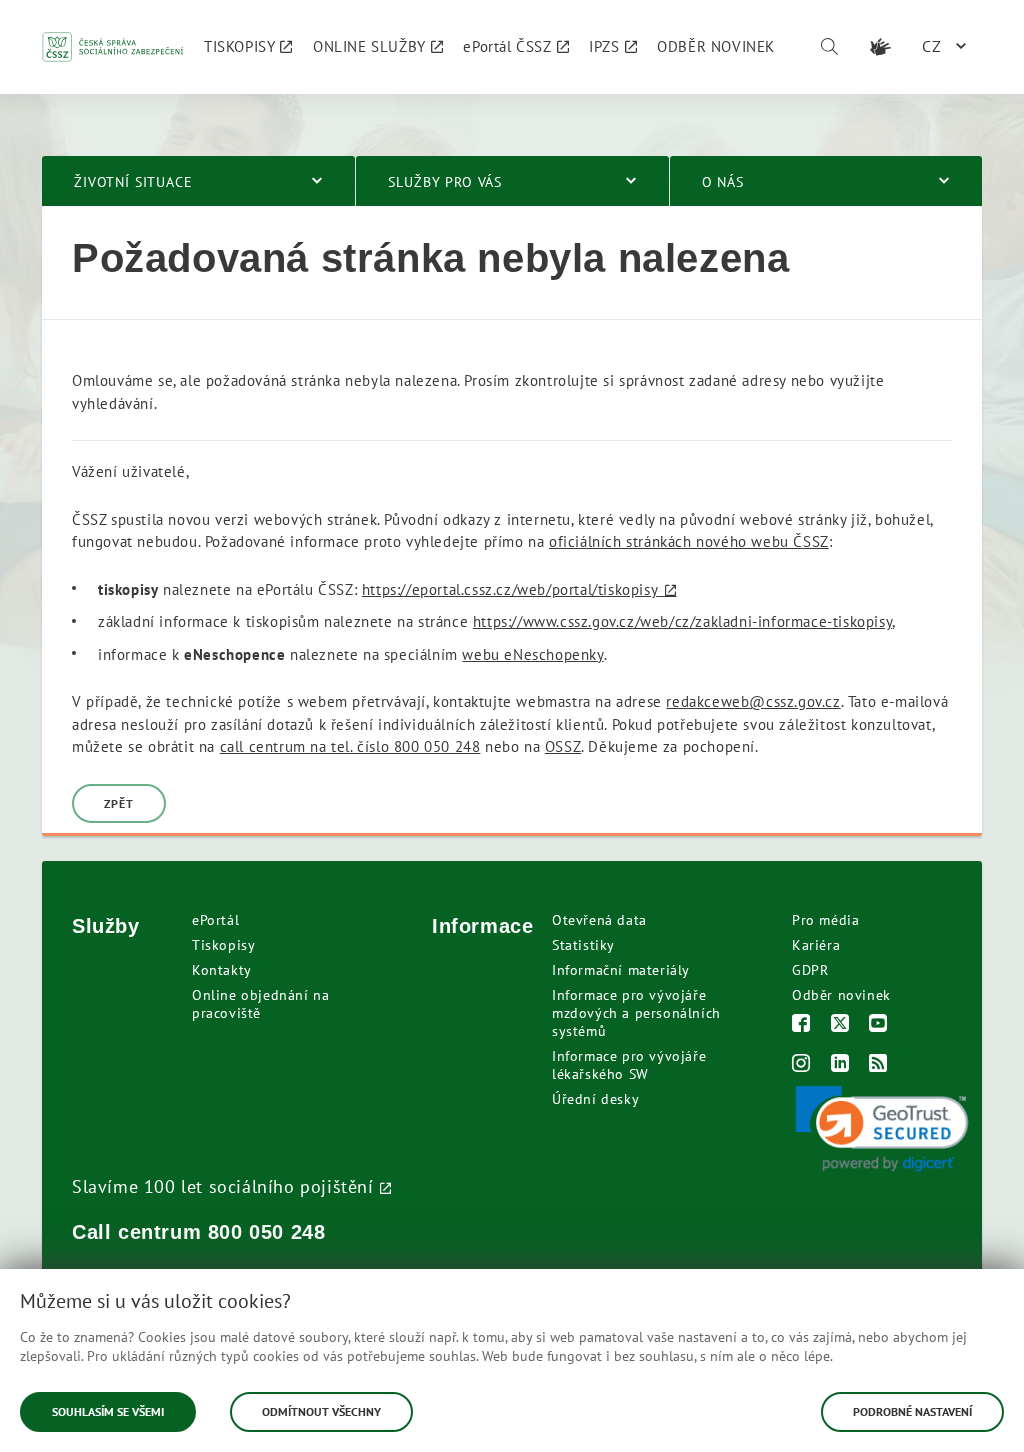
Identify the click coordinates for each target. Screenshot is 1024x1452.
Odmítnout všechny (321, 1411)
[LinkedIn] (840, 1065)
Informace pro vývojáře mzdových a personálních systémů (636, 1013)
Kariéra (816, 945)
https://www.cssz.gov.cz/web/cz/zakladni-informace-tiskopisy (682, 621)
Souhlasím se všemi (108, 1411)
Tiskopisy (223, 945)
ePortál (215, 920)
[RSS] (878, 1065)
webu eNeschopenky (532, 654)
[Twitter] (840, 1025)
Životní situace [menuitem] (133, 182)
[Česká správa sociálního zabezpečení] (113, 47)
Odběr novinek (841, 995)
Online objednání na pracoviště (260, 1004)
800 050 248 (267, 1232)
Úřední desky (595, 1099)
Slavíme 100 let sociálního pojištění (223, 1186)
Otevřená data (599, 920)
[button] (882, 1129)
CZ (932, 46)
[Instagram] (801, 1065)
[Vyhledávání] (829, 47)
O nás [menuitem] (723, 182)
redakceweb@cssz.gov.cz (753, 701)
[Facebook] (801, 1025)
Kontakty (222, 970)
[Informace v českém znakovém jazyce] (880, 47)
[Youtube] (878, 1025)
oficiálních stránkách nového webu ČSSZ (689, 541)
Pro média (825, 920)
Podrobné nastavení (912, 1411)
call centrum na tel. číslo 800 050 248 (350, 746)
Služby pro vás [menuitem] (445, 182)
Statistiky (583, 945)
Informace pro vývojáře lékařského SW (629, 1065)
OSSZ (563, 746)
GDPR (810, 970)
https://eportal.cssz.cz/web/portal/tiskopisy (510, 589)
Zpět (119, 803)
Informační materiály (621, 970)
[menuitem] (248, 47)
